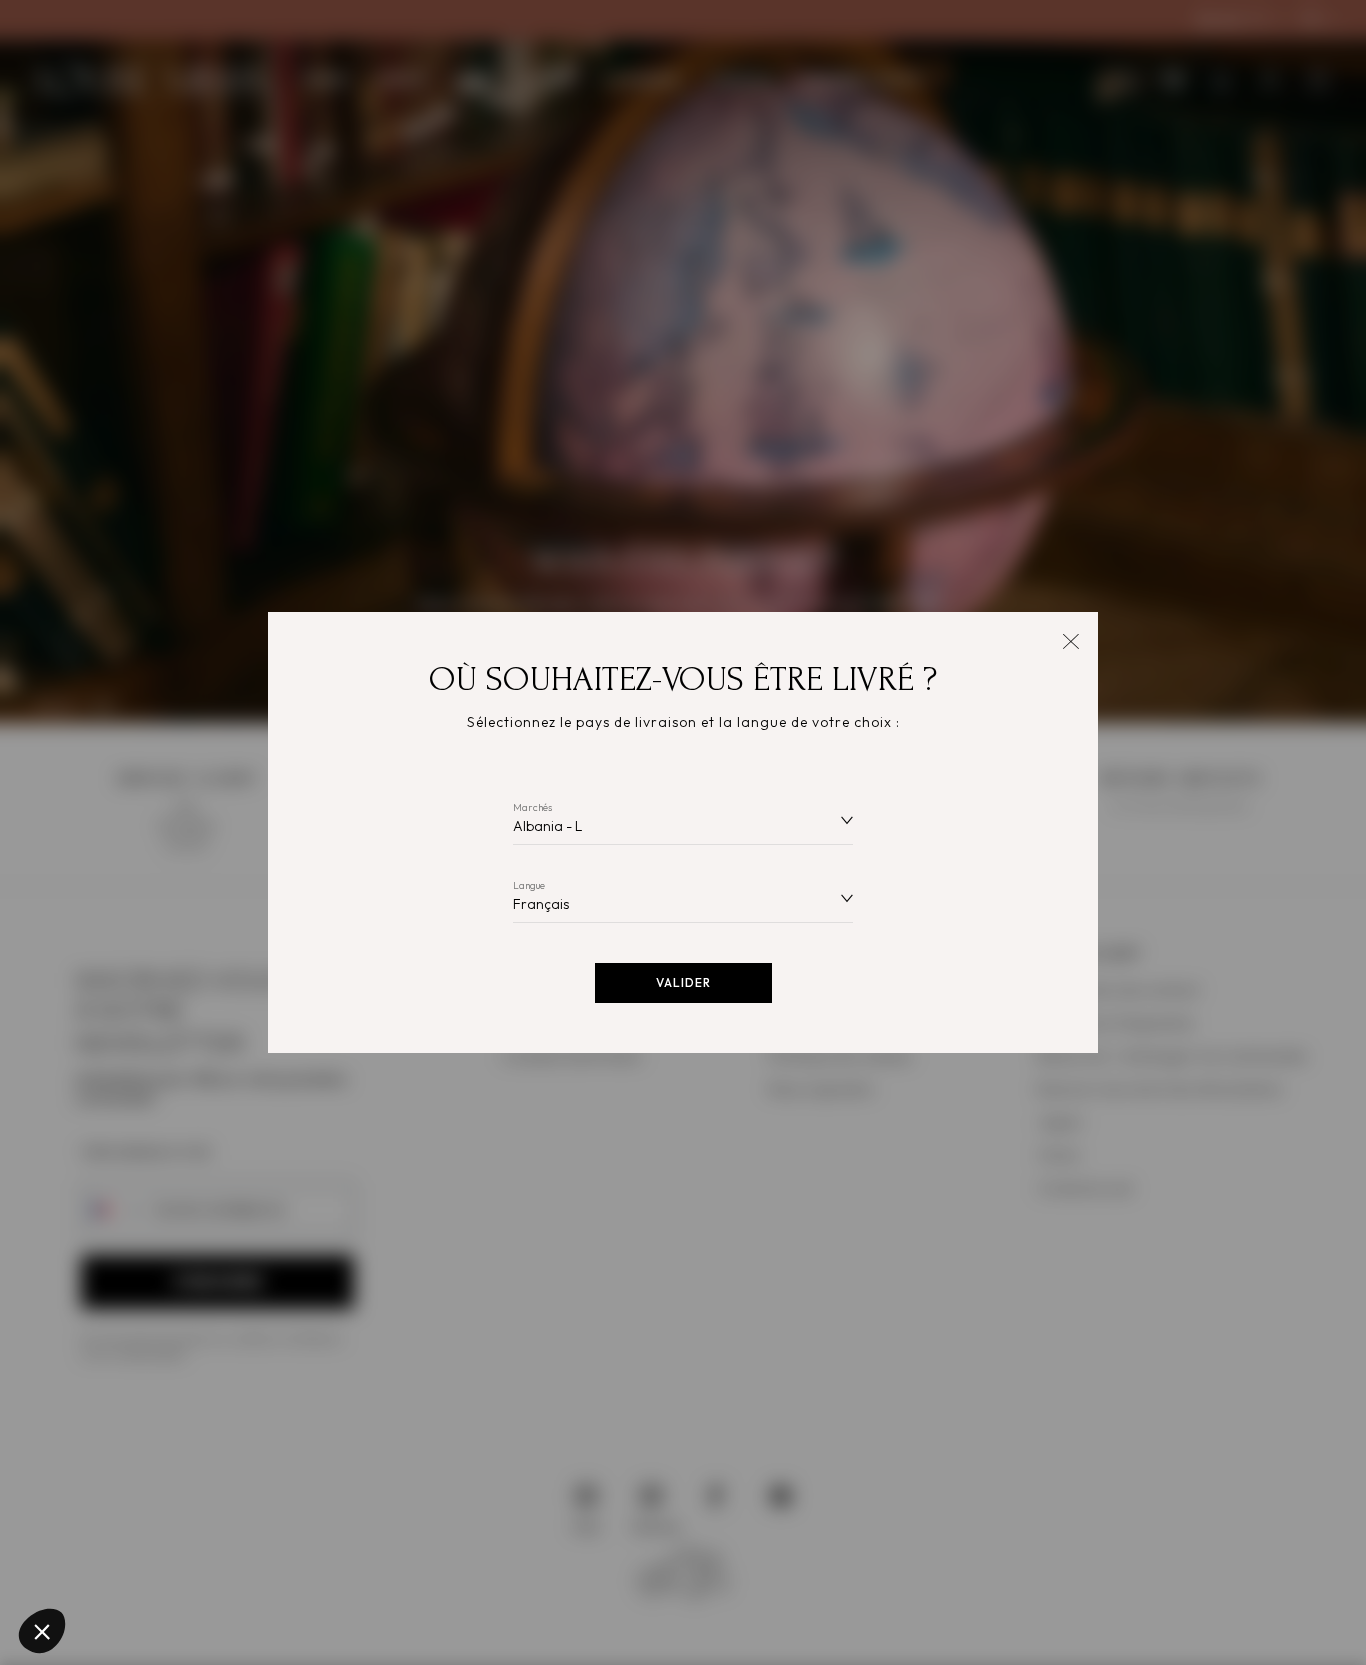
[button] (42, 1631)
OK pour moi (370, 1564)
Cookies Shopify (100, 1484)
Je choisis (230, 1564)
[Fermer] (1070, 639)
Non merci (89, 1564)
